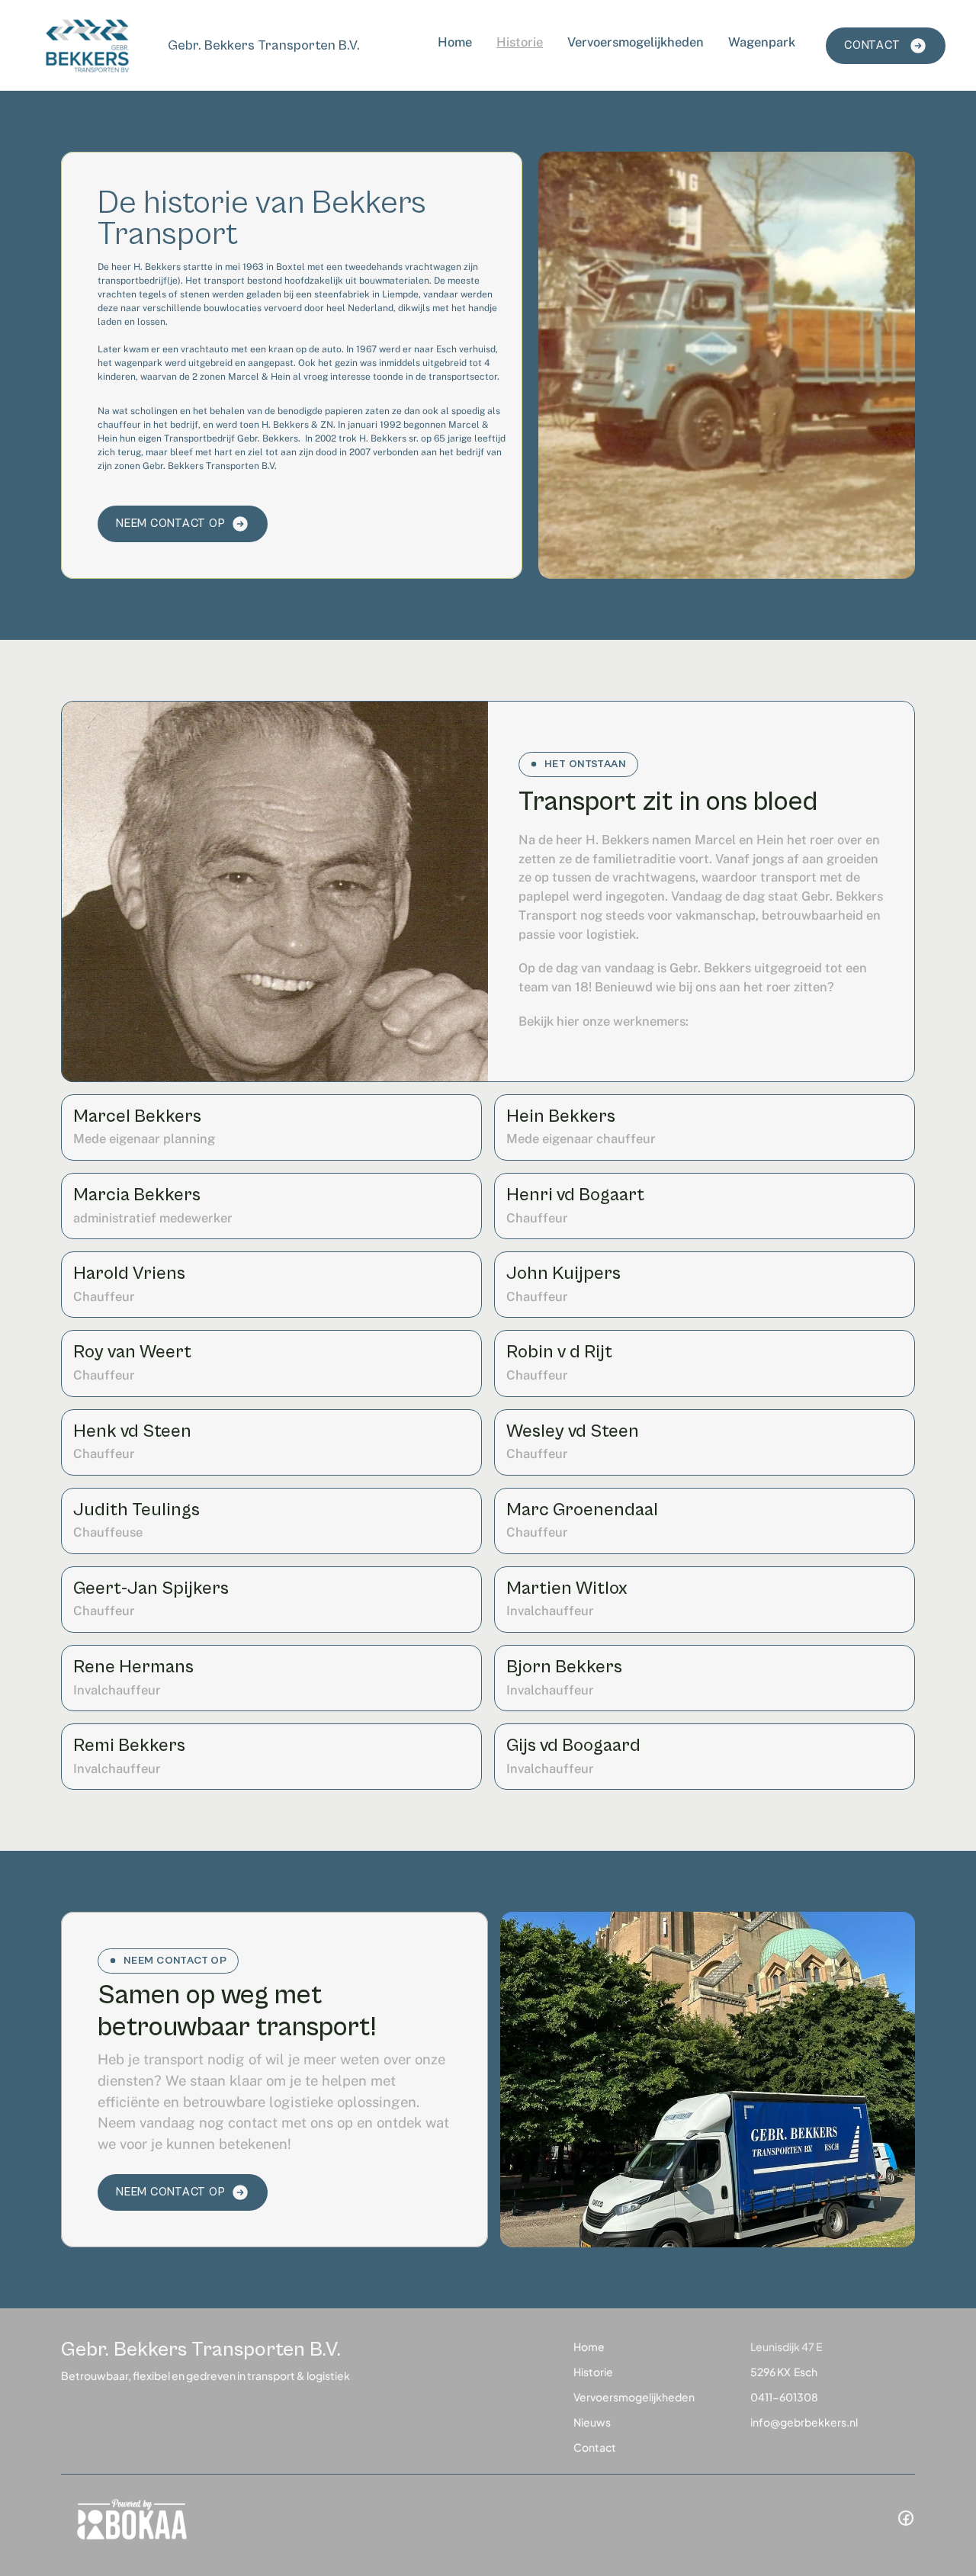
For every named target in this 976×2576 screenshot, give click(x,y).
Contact (595, 2447)
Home (455, 42)
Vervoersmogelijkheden (636, 42)
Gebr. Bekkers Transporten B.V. (264, 45)
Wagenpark (762, 42)
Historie (520, 42)
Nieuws (592, 2422)
